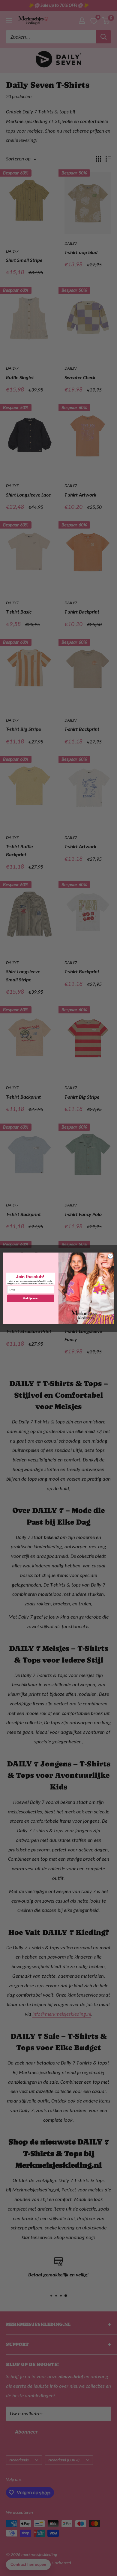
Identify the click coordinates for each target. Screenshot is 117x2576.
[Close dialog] (111, 1256)
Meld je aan (31, 1298)
